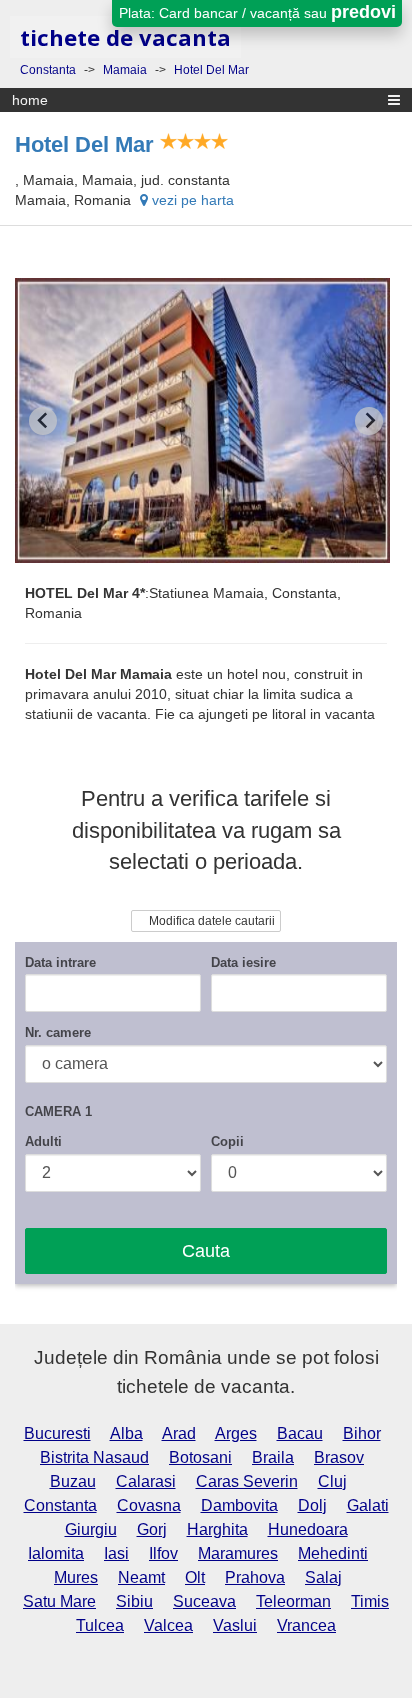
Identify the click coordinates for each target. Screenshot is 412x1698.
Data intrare (60, 962)
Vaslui (235, 1625)
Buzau (73, 1481)
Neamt (141, 1577)
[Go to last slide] (43, 421)
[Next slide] (369, 421)
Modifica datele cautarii (210, 921)
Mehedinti (333, 1553)
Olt (195, 1577)
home (30, 100)
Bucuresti (57, 1433)
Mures (76, 1577)
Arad (179, 1433)
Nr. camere (58, 1032)
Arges (236, 1433)
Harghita (217, 1529)
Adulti (43, 1141)
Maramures (238, 1553)
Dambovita (239, 1505)
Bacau (300, 1433)
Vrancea (306, 1625)
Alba (126, 1433)
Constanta (60, 1505)
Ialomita (56, 1553)
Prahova (255, 1577)
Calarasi (146, 1481)
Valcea (168, 1625)
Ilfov (163, 1553)
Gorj (152, 1529)
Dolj (312, 1505)
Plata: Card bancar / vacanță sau (257, 12)
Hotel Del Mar (84, 144)
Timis (370, 1601)
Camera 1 (58, 1111)
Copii (227, 1141)
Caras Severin (247, 1481)
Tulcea (100, 1625)
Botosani (200, 1457)
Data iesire (243, 962)
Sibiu (134, 1601)
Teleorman (293, 1601)
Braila (273, 1457)
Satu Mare (59, 1601)
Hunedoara (308, 1529)
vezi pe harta (191, 200)
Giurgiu (91, 1529)
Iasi (116, 1553)
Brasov (339, 1457)
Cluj (332, 1481)
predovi (363, 12)
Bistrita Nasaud (94, 1457)
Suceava (204, 1601)
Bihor (362, 1433)
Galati (368, 1505)
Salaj (323, 1577)
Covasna (149, 1505)
